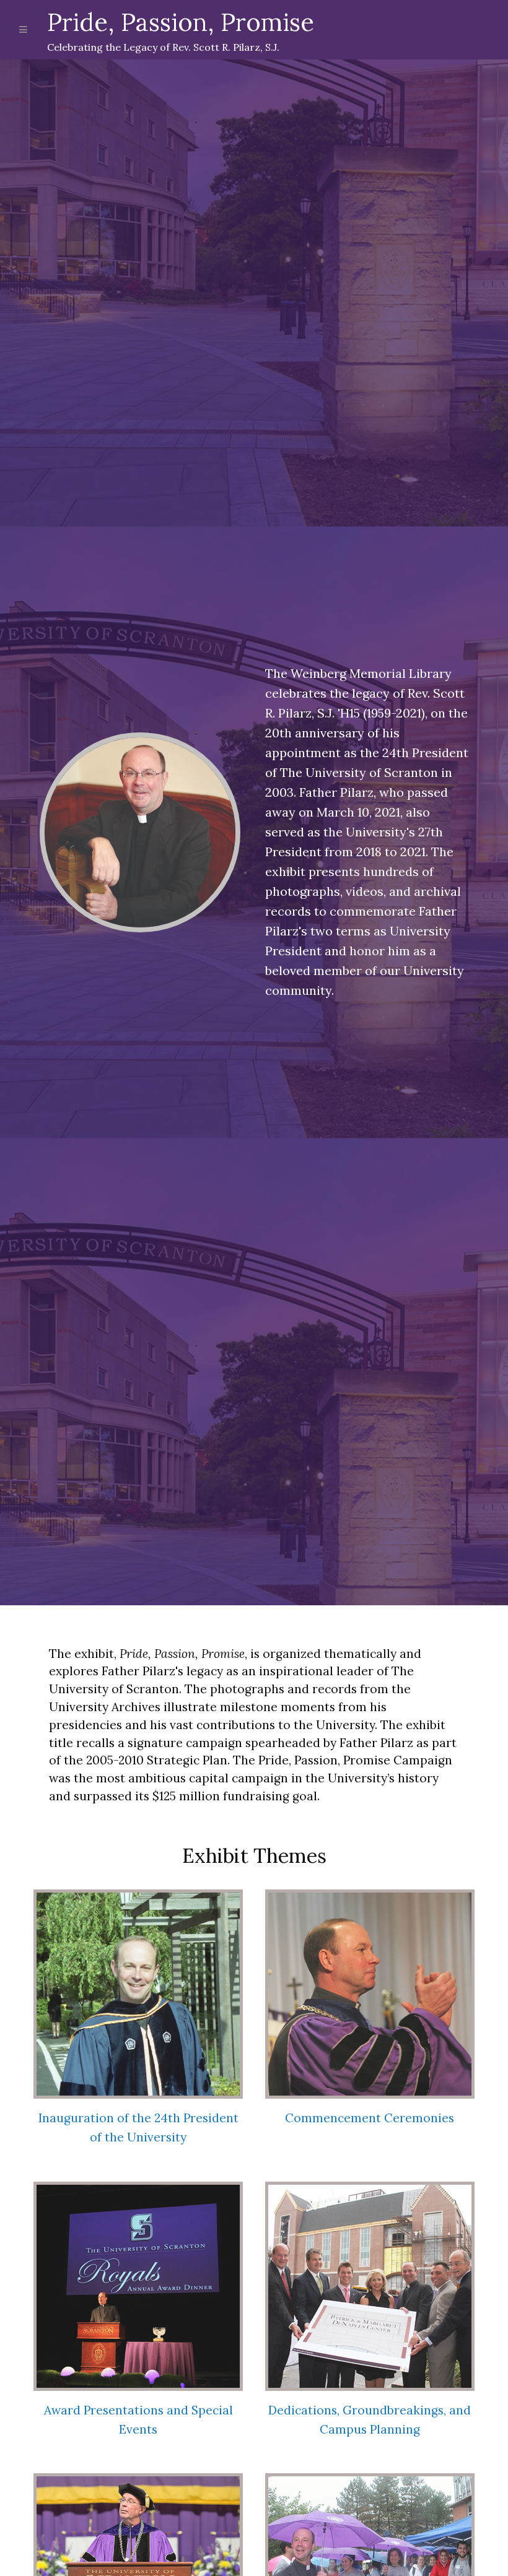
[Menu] (24, 30)
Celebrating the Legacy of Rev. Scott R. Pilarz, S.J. (181, 30)
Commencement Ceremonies (370, 2118)
